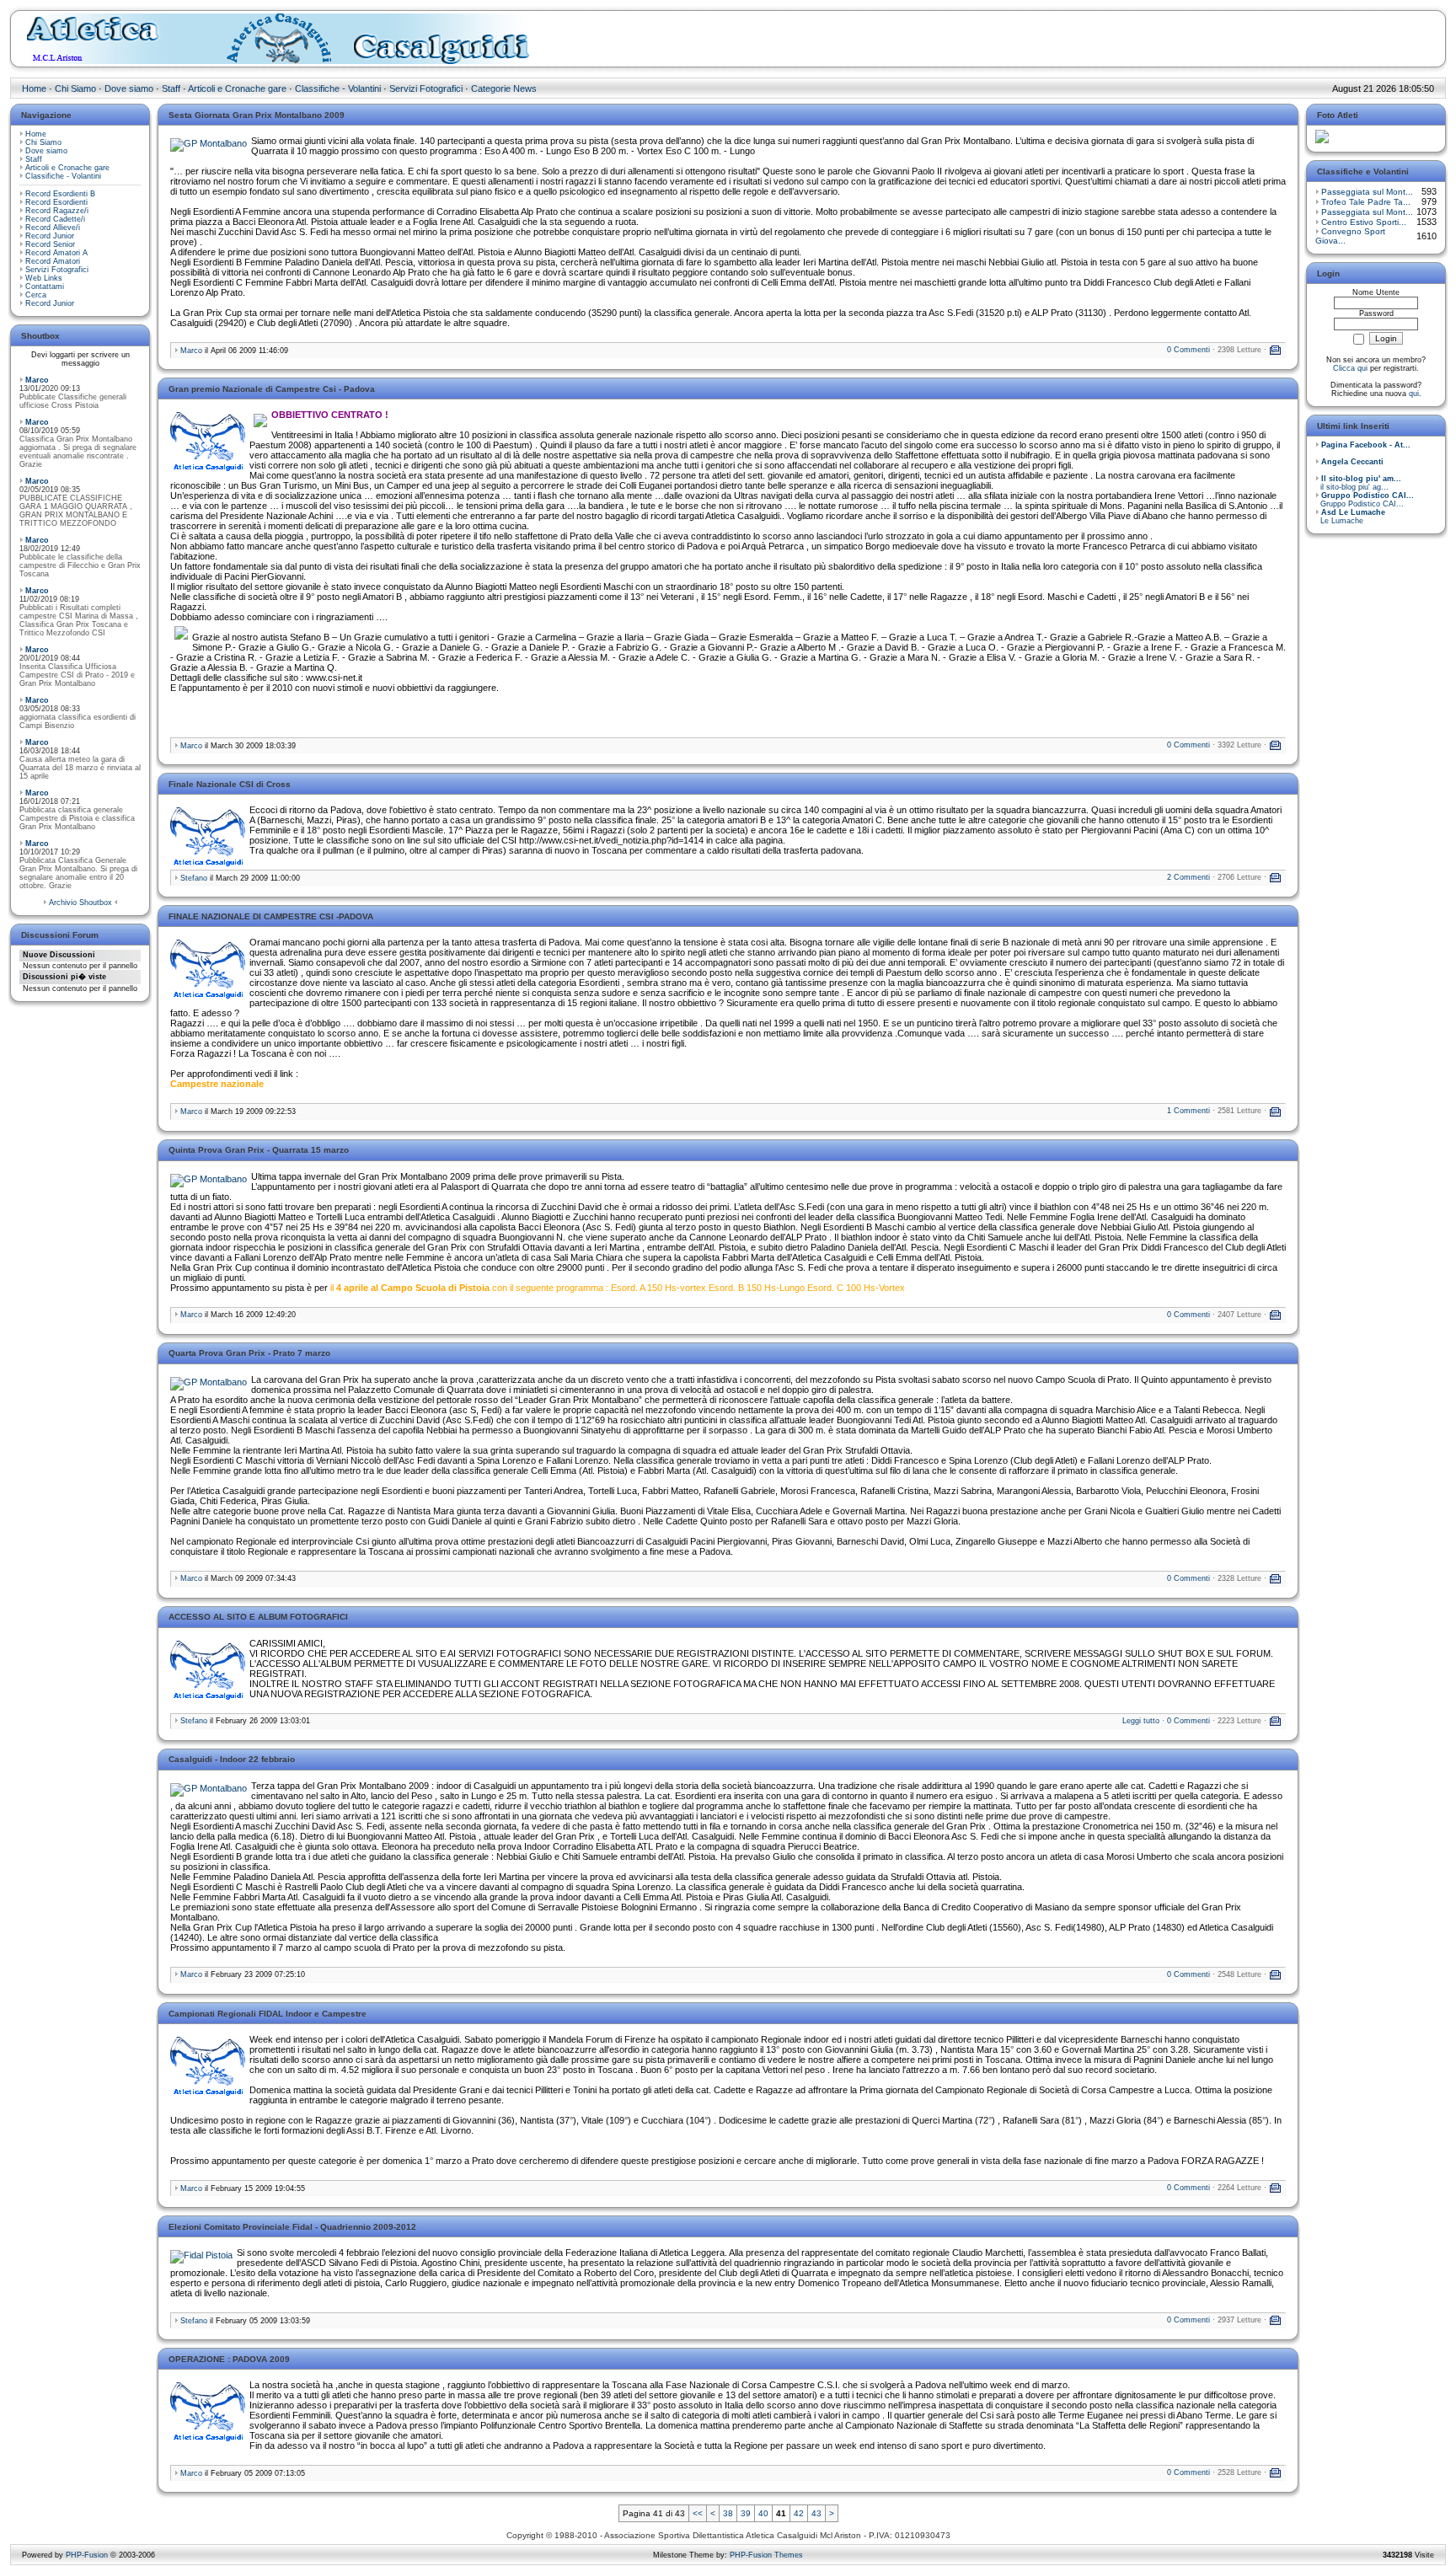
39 (746, 2513)
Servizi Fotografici (426, 88)
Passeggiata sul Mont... (1367, 192)
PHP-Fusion (87, 2555)
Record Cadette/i (55, 219)
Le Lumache (1350, 517)
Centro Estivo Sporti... (1364, 222)
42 (799, 2513)
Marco (37, 380)
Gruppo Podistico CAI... (1365, 500)
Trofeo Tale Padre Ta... (1366, 202)
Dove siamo (129, 88)
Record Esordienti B (60, 194)
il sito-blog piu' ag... (1358, 483)
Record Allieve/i (53, 228)
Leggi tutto (1141, 1721)
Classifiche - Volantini (338, 88)
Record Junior (50, 236)
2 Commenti (1188, 877)
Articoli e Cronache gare (237, 88)
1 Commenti (1188, 1111)
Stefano (194, 878)
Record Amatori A (56, 253)
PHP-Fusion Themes (766, 2555)
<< (698, 2513)
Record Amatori (53, 261)
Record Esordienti (56, 202)
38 (728, 2513)
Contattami (45, 287)
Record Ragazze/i (57, 211)
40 (763, 2513)
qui (1414, 394)
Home (34, 88)
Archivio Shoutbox (80, 903)
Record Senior (50, 244)
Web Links (44, 278)
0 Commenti (1188, 350)
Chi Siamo (75, 88)
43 (816, 2513)
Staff (171, 88)
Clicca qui (1350, 368)
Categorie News (504, 88)
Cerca (36, 295)
